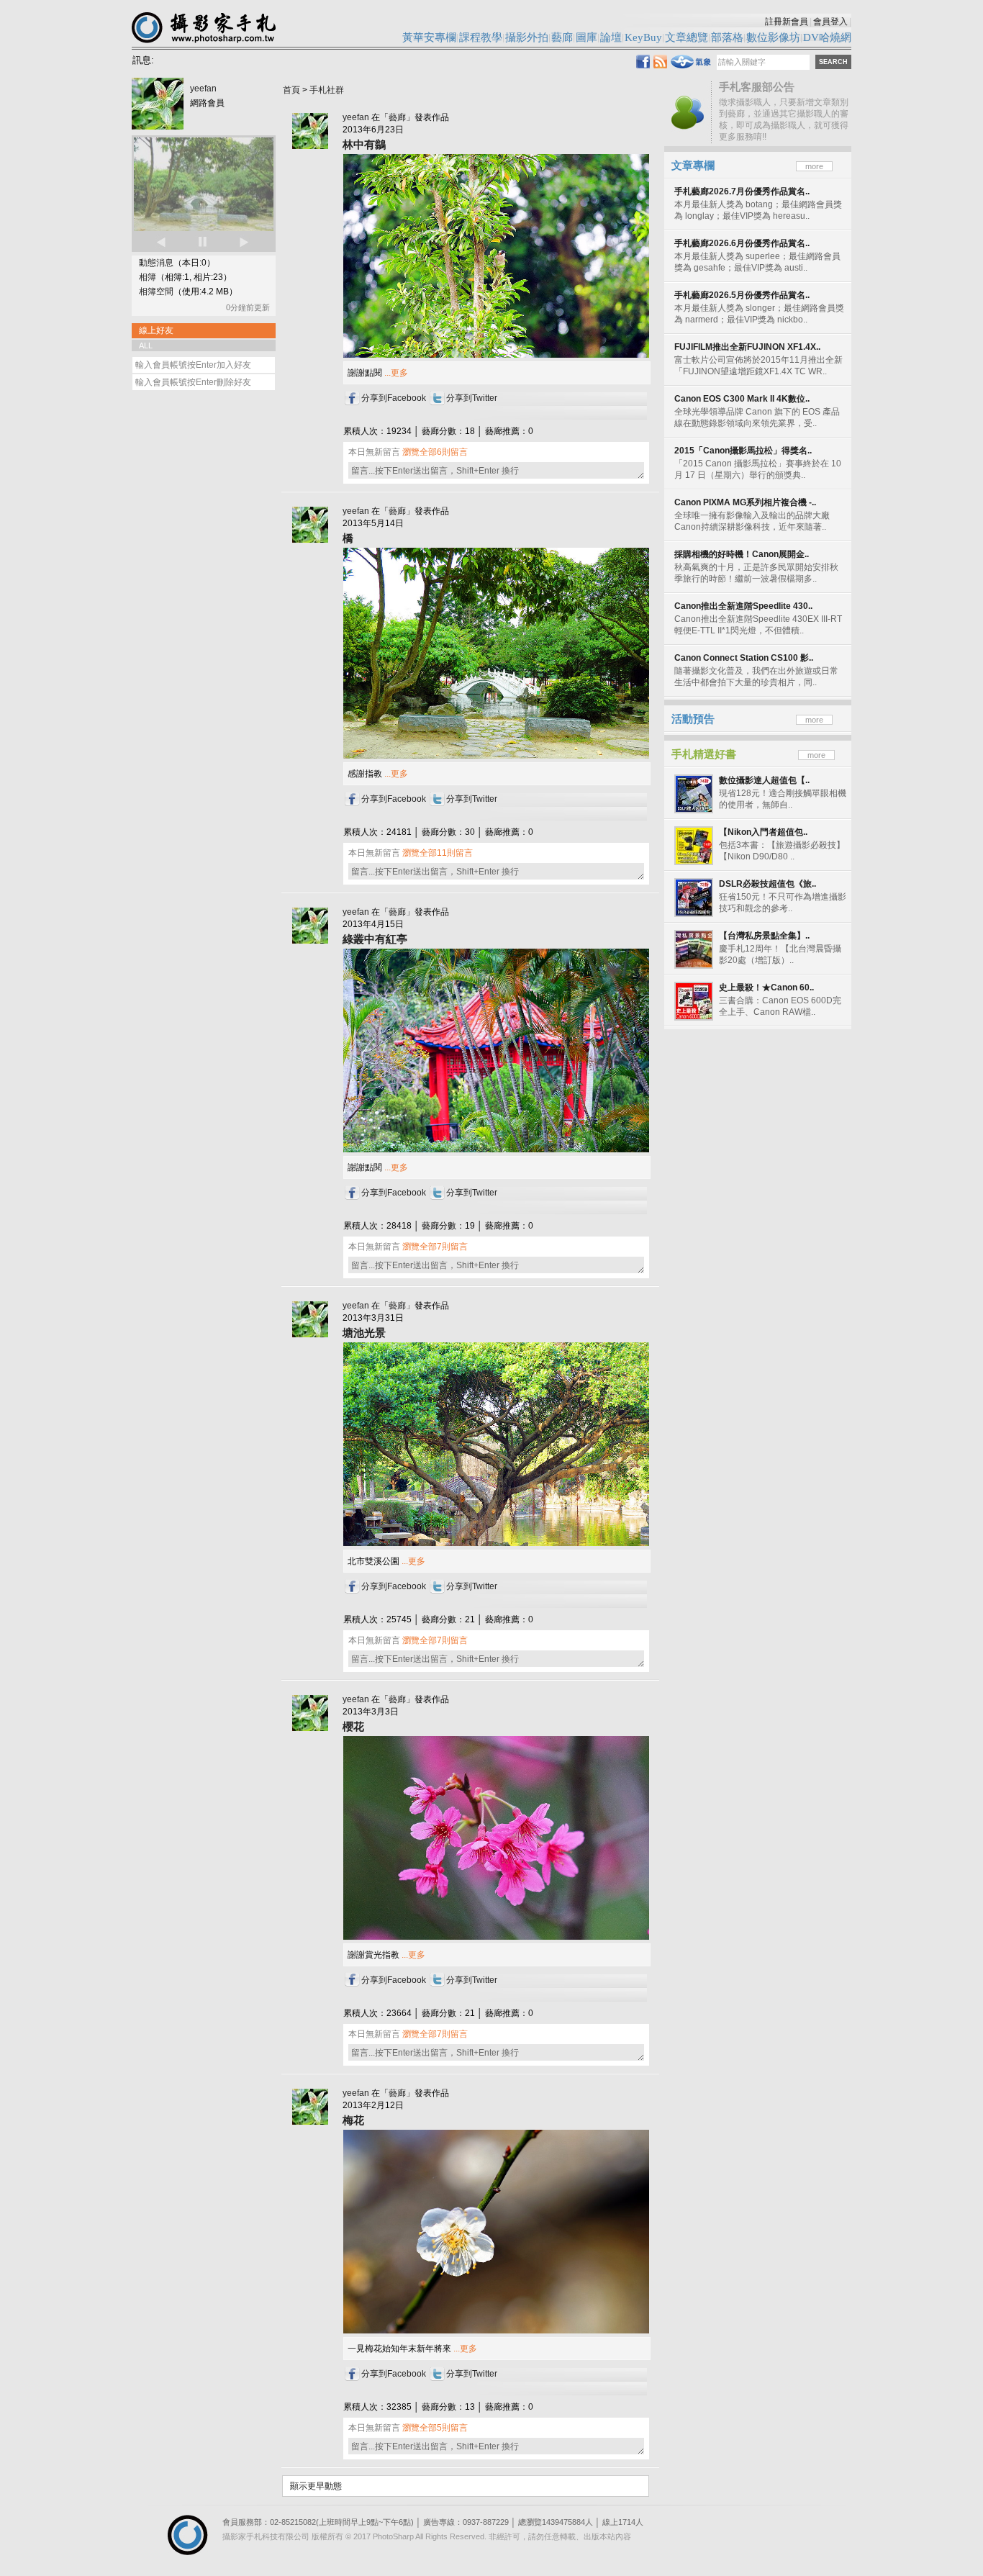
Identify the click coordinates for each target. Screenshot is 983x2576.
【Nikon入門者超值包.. (763, 832)
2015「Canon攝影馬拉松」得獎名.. (743, 451)
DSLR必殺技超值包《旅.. (767, 884)
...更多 (395, 373)
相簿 (148, 277)
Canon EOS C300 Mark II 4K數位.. (742, 399)
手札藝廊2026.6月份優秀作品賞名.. (742, 243)
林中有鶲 (364, 144)
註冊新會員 (787, 22)
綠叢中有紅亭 (375, 939)
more (814, 166)
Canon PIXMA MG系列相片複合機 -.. (745, 502)
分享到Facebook (394, 398)
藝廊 (397, 117)
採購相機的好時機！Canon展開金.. (742, 554)
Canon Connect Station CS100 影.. (744, 658)
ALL (146, 345)
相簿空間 (156, 292)
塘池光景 (364, 1333)
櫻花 (353, 1726)
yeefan (203, 89)
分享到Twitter (472, 398)
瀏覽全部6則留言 (435, 452)
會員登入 (830, 22)
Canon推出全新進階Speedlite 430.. (743, 606)
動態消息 (156, 263)
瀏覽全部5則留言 (435, 2428)
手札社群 (327, 90)
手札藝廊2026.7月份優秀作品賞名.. (742, 191)
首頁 (291, 90)
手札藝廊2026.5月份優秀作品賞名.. (742, 295)
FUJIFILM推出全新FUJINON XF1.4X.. (747, 347)
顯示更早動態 (316, 2486)
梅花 (353, 2120)
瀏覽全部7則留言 (435, 1247)
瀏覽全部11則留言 (438, 853)
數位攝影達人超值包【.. (764, 780)
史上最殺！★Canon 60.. (766, 988)
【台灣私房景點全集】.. (764, 936)
